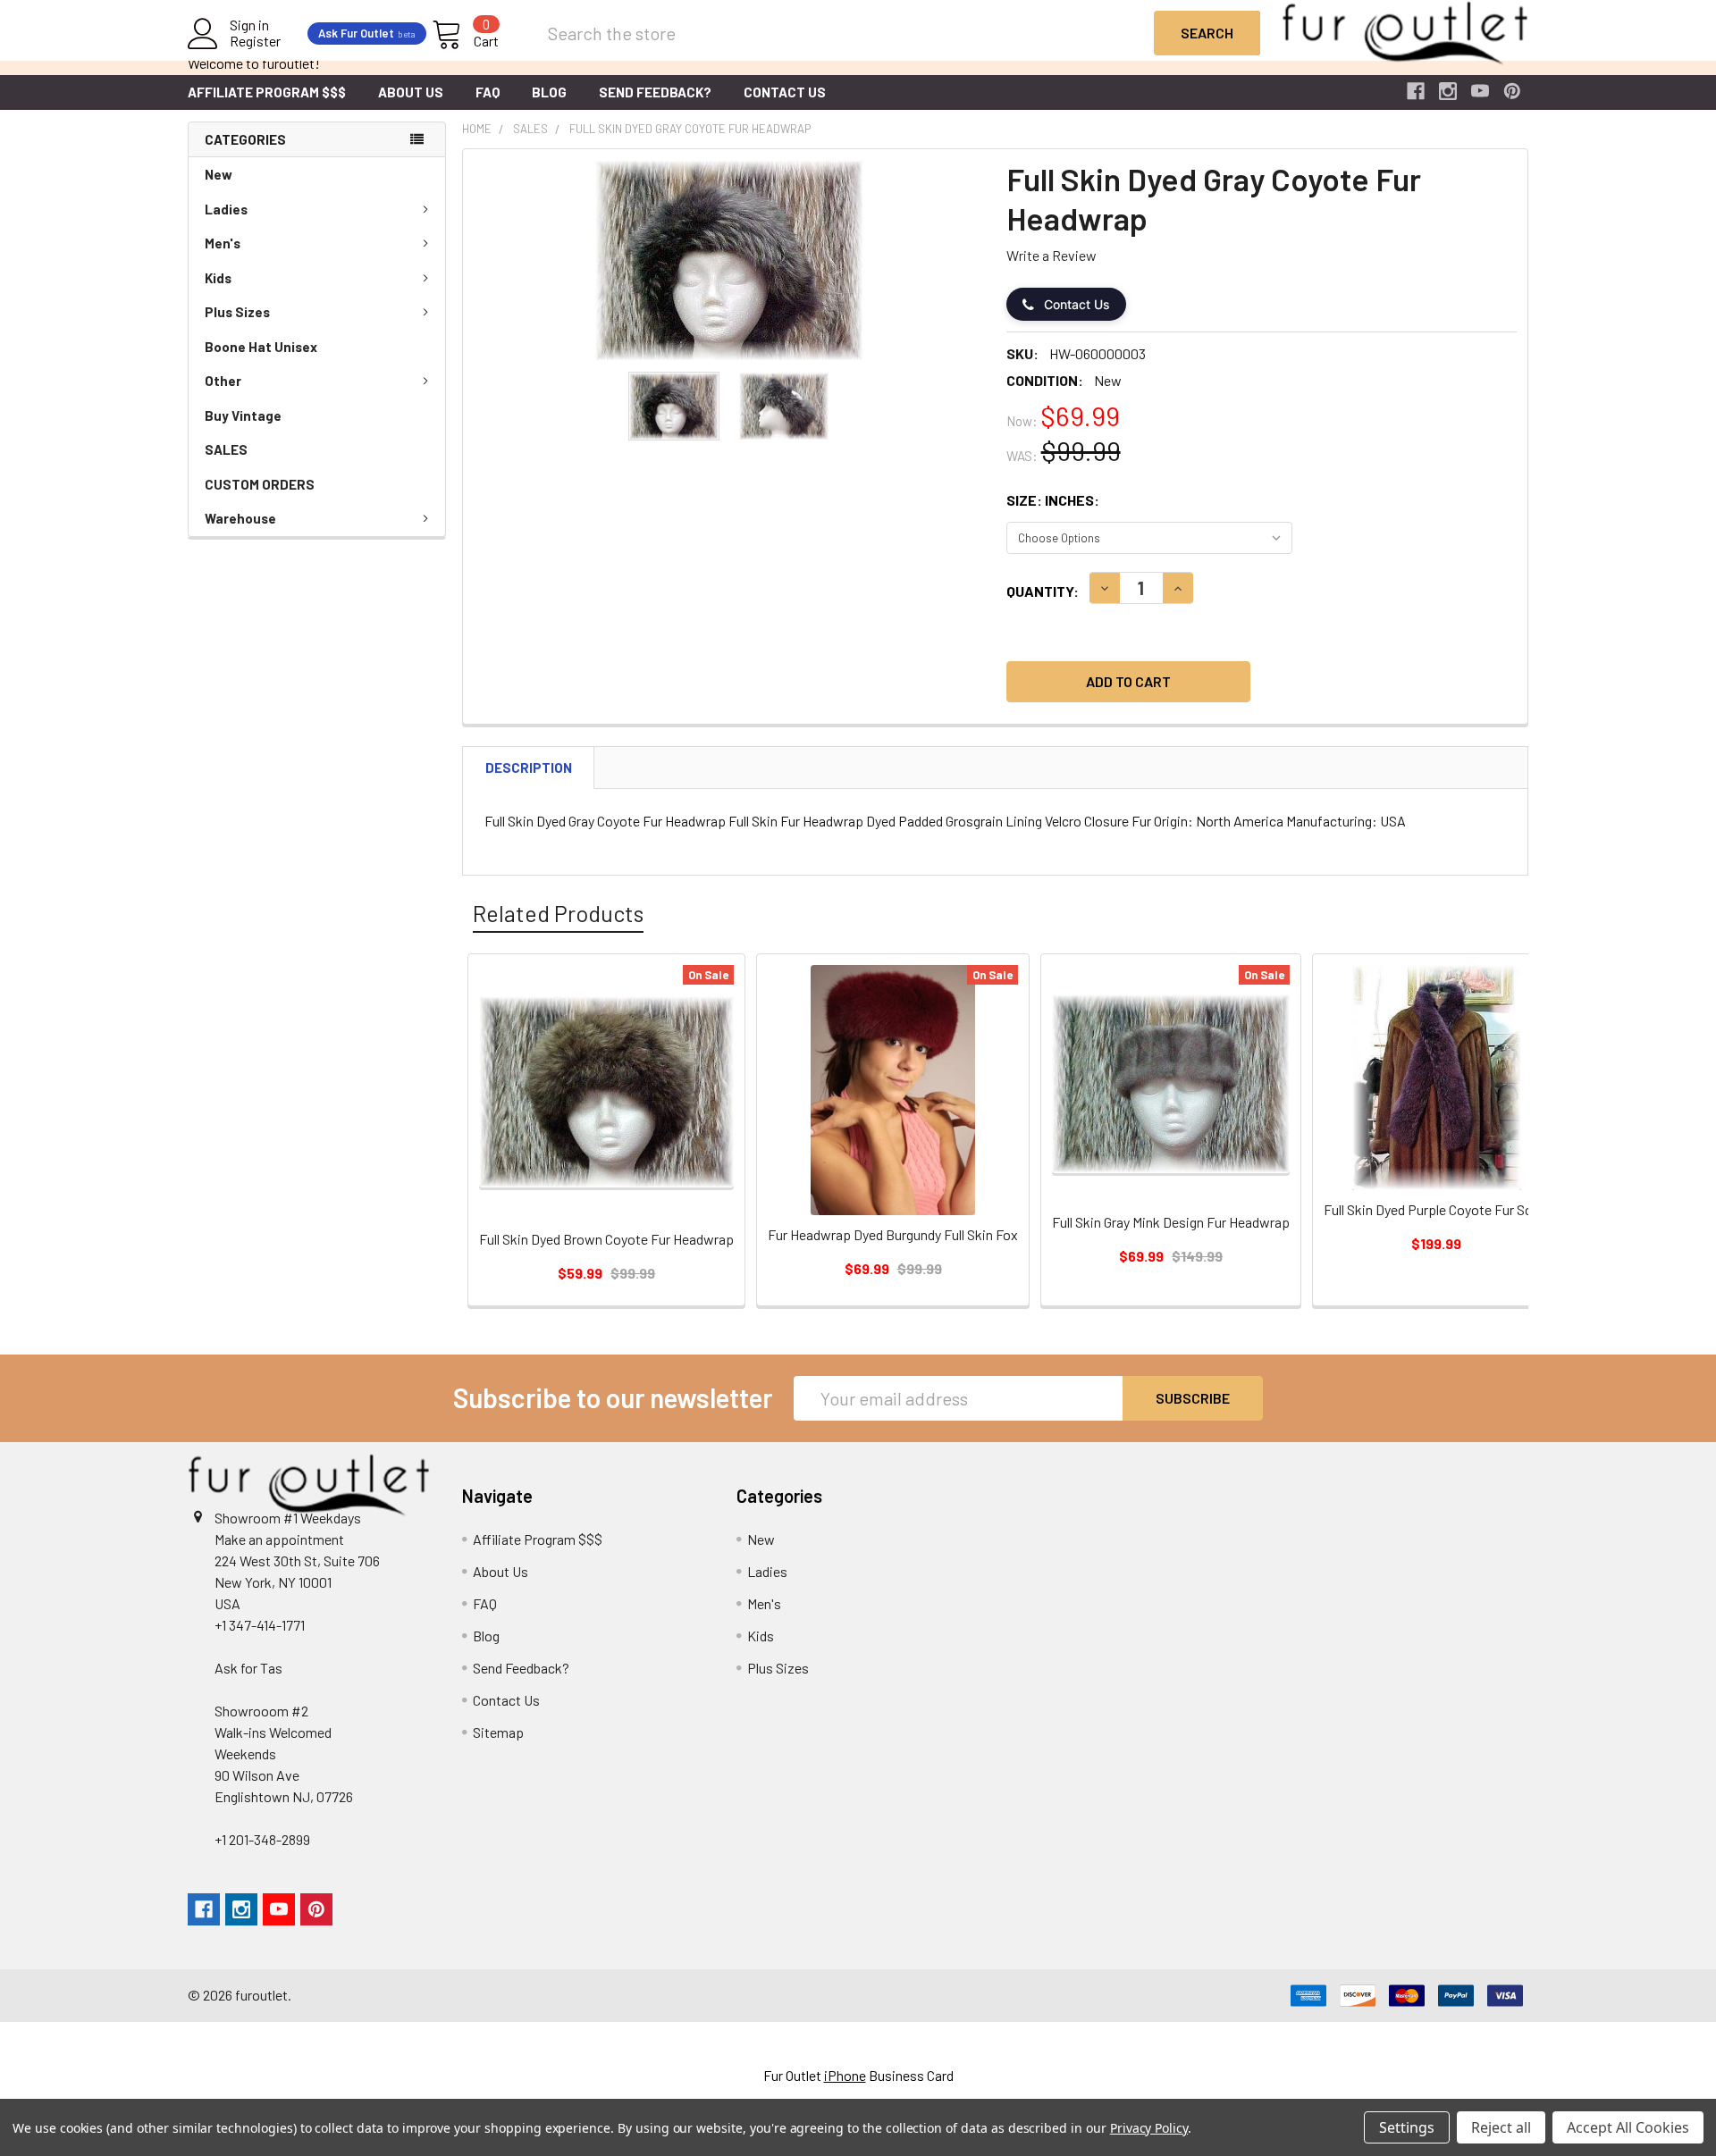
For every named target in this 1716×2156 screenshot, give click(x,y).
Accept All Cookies (1628, 2127)
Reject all (1501, 2127)
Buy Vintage (243, 415)
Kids (218, 278)
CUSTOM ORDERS (260, 484)
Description (529, 768)
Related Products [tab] (558, 913)
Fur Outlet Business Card (858, 2075)
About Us (411, 92)
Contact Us (785, 92)
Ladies (226, 209)
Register (255, 41)
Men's (223, 243)
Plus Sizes (237, 312)
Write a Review (1051, 255)
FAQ (488, 92)
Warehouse (240, 518)
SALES (226, 449)
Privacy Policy (1149, 2128)
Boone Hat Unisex (261, 347)
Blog (549, 92)
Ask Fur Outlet (367, 33)
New (219, 174)
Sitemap (498, 1732)
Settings (1407, 2127)
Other (223, 381)
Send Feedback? (655, 92)
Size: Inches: (1053, 500)
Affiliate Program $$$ (267, 92)
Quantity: (1043, 591)
